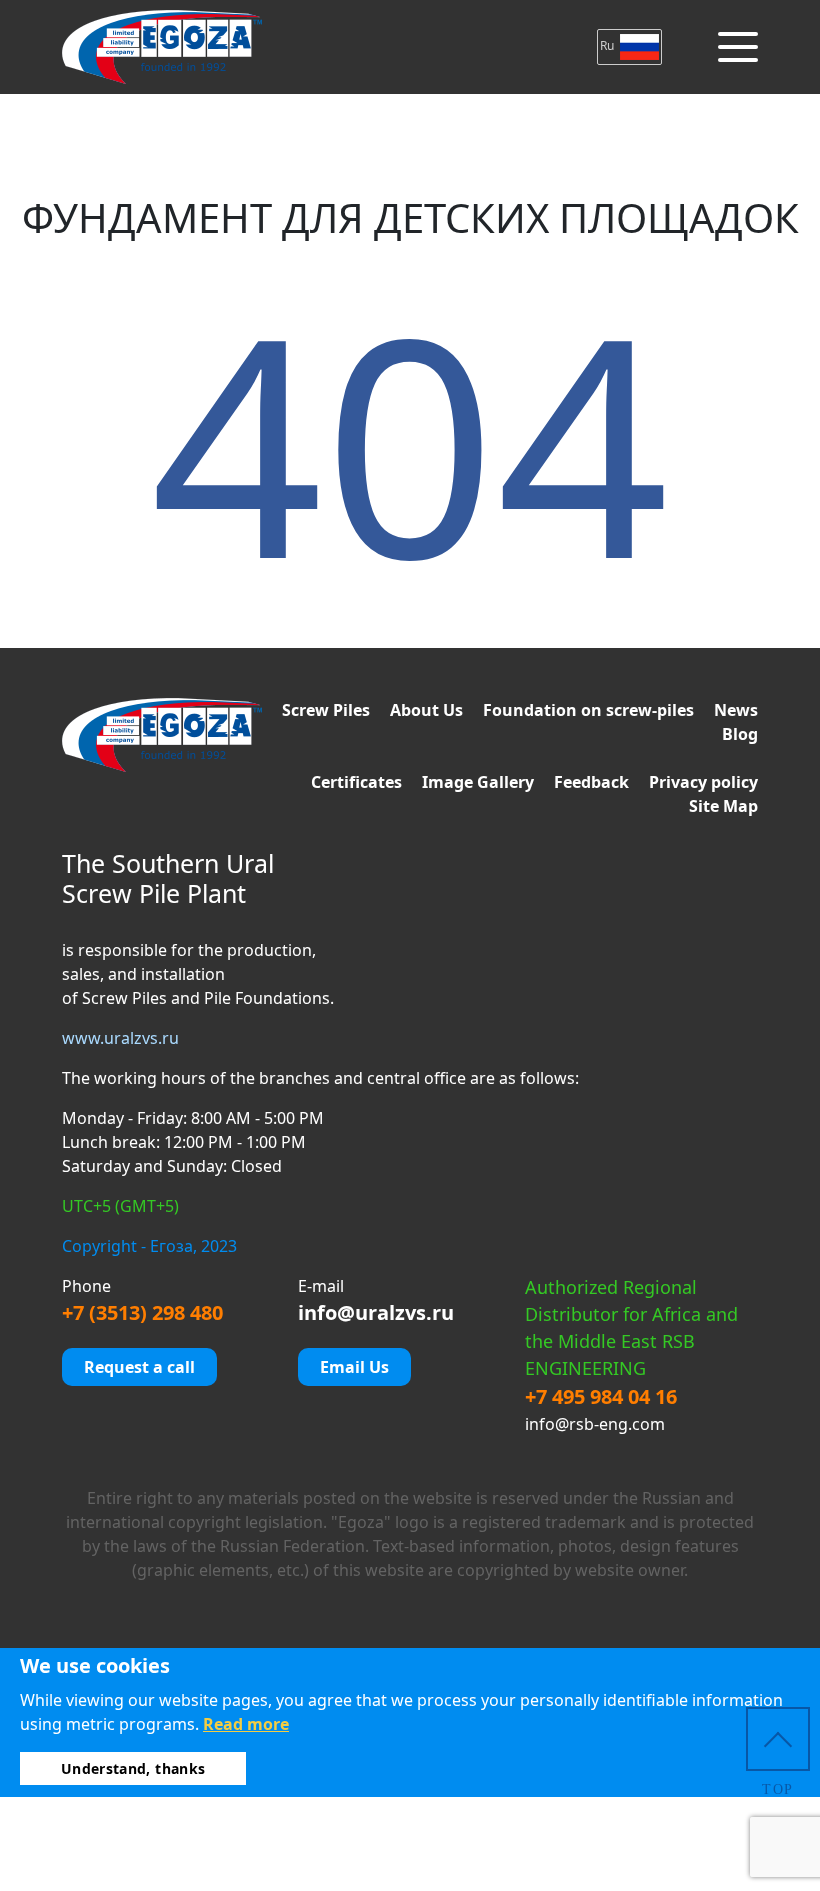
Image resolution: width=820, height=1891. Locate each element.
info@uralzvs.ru (376, 1312)
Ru (608, 45)
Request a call (139, 1367)
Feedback (591, 782)
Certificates (356, 782)
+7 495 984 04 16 (601, 1396)
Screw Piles (326, 710)
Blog (740, 734)
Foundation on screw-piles (588, 710)
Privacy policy (703, 782)
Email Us (354, 1367)
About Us (426, 710)
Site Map (723, 806)
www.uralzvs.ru (120, 1038)
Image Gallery (478, 782)
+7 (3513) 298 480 (142, 1312)
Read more (246, 1724)
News (736, 710)
